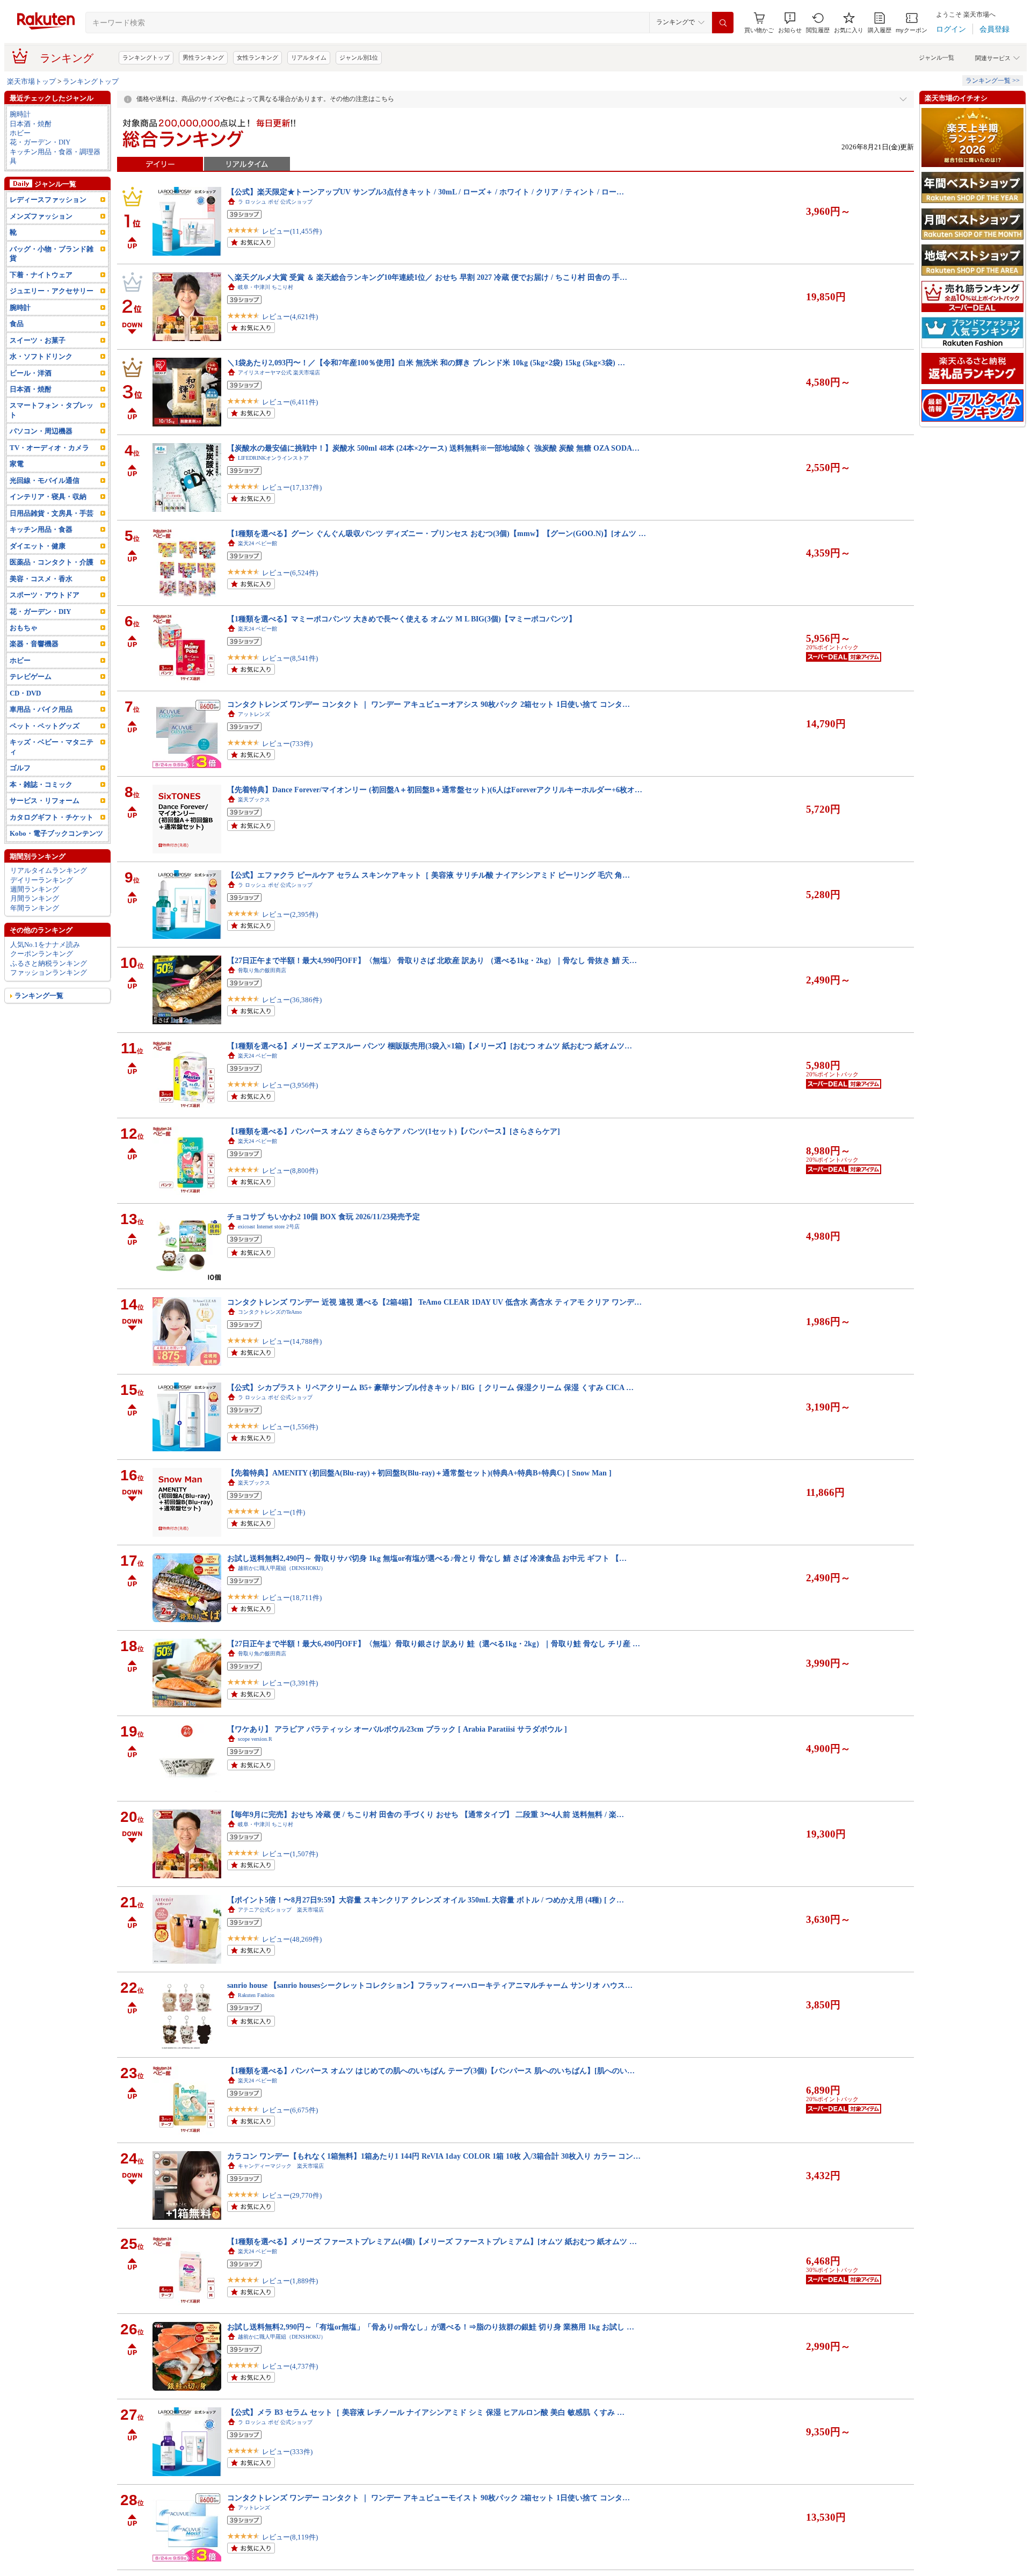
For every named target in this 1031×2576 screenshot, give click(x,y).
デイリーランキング (42, 880)
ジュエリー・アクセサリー (52, 291)
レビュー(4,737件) (290, 2366)
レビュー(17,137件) (292, 487)
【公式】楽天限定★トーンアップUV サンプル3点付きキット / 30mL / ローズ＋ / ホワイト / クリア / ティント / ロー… (426, 192)
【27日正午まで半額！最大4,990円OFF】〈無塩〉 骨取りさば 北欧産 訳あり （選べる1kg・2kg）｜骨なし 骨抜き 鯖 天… (432, 960)
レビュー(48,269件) (292, 1939)
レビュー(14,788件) (292, 1341)
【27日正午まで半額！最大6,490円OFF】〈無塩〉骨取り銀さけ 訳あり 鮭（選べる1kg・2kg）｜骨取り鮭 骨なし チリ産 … (434, 1644)
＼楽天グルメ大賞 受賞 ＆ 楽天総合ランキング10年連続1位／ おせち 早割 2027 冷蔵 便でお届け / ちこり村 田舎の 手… (427, 277)
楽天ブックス (254, 799)
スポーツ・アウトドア (45, 595)
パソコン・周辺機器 (41, 431)
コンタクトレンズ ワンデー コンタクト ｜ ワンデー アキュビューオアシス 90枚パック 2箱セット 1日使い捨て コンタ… (429, 704)
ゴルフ (20, 768)
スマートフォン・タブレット (52, 410)
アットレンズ (254, 714)
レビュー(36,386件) (292, 1000)
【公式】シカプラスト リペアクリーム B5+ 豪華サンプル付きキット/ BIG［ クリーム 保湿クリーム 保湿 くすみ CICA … (430, 1387)
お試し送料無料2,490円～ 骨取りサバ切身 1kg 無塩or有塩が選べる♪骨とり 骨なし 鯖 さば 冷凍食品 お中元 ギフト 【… (427, 1558)
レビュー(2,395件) (290, 914)
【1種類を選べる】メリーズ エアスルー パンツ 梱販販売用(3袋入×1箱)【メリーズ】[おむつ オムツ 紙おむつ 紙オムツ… (430, 1046)
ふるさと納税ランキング (49, 963)
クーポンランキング (42, 954)
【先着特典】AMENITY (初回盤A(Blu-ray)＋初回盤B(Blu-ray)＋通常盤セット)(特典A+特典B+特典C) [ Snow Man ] (419, 1473)
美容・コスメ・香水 (41, 579)
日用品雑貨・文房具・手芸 (52, 513)
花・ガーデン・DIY (40, 142)
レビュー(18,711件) (292, 1598)
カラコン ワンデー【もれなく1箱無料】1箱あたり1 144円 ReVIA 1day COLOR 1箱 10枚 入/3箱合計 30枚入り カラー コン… (434, 2156)
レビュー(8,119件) (290, 2537)
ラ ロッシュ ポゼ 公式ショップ (275, 202)
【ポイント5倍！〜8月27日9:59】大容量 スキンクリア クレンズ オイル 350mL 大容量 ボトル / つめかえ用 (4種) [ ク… (426, 1900)
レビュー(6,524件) (290, 573)
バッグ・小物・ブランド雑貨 (52, 254)
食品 (17, 324)
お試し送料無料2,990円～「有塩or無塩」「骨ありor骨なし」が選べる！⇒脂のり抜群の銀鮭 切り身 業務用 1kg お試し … (431, 2327)
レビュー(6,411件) (290, 402)
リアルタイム (309, 57)
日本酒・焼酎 (31, 124)
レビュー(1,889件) (290, 2281)
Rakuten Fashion (256, 1995)
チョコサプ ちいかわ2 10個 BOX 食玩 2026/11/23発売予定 (324, 1217)
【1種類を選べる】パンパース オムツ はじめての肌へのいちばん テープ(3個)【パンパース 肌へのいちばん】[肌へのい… (431, 2071)
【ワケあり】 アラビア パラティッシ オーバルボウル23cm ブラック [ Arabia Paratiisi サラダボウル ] (397, 1729)
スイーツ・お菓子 (38, 340)
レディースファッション (48, 200)
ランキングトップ (146, 57)
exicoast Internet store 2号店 (269, 1227)
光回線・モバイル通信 (45, 480)
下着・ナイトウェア (41, 275)
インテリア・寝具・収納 (48, 497)
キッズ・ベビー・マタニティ (52, 747)
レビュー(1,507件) (290, 1854)
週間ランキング (35, 889)
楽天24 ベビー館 (257, 543)
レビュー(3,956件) (290, 1085)
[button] (790, 23)
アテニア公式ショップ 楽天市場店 (281, 1910)
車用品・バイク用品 (41, 709)
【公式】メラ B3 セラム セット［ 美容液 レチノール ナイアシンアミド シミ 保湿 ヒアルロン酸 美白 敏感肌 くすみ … (426, 2412)
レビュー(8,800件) (290, 1171)
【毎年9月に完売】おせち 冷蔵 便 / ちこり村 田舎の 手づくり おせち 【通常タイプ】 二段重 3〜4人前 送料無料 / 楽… (426, 1814)
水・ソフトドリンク (41, 356)
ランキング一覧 (39, 996)
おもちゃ (24, 628)
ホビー (20, 133)
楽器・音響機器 (34, 644)
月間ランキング (35, 898)
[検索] (723, 23)
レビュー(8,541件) (290, 658)
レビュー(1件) (284, 1512)
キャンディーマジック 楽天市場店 (281, 2166)
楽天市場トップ (31, 81)
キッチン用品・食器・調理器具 (55, 156)
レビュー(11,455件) (292, 231)
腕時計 (20, 114)
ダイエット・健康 (38, 546)
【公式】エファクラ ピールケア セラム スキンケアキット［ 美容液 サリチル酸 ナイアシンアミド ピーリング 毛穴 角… (429, 875)
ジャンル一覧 (936, 57)
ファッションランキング (49, 972)
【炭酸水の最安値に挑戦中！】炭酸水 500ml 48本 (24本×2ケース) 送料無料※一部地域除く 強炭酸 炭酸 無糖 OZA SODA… (433, 448)
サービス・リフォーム (45, 801)
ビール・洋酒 (31, 373)
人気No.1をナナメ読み (45, 945)
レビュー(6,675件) (290, 2110)
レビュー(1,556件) (290, 1427)
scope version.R (255, 1739)
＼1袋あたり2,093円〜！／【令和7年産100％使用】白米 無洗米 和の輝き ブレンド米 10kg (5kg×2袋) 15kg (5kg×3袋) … (426, 363)
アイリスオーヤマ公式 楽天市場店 (279, 372)
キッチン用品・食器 (41, 529)
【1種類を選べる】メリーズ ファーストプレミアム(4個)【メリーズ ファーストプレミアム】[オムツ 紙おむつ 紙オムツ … (432, 2241)
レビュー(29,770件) (292, 2195)
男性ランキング (203, 57)
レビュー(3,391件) (290, 1683)
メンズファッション (41, 216)
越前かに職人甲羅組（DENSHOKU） (282, 1568)
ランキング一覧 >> (993, 81)
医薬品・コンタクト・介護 (52, 562)
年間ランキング (35, 908)
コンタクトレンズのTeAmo (270, 1312)
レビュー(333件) (287, 2452)
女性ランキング (257, 57)
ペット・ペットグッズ (45, 726)
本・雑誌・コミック (41, 784)
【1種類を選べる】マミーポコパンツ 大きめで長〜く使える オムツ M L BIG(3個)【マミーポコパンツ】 (402, 619)
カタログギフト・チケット (52, 817)
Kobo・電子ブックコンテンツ (56, 833)
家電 (17, 464)
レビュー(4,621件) (290, 317)
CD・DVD (25, 693)
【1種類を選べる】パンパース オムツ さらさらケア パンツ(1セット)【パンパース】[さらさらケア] (394, 1131)
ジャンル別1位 (359, 57)
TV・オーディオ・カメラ (49, 448)
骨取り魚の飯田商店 (262, 970)
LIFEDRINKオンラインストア (273, 458)
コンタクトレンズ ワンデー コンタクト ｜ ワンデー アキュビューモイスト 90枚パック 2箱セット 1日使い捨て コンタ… (429, 2498)
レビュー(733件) (287, 744)
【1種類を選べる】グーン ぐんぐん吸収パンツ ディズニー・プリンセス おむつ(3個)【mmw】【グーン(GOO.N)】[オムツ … (437, 533)
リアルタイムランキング (49, 870)
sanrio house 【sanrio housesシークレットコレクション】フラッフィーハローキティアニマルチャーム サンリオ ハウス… (430, 1985)
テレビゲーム (31, 676)
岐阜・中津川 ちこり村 (266, 287)
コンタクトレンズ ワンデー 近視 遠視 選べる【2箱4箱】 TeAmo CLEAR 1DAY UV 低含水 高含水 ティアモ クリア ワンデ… (434, 1302)
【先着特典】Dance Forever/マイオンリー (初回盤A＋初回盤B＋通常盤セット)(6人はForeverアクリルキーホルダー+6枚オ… (435, 790)
